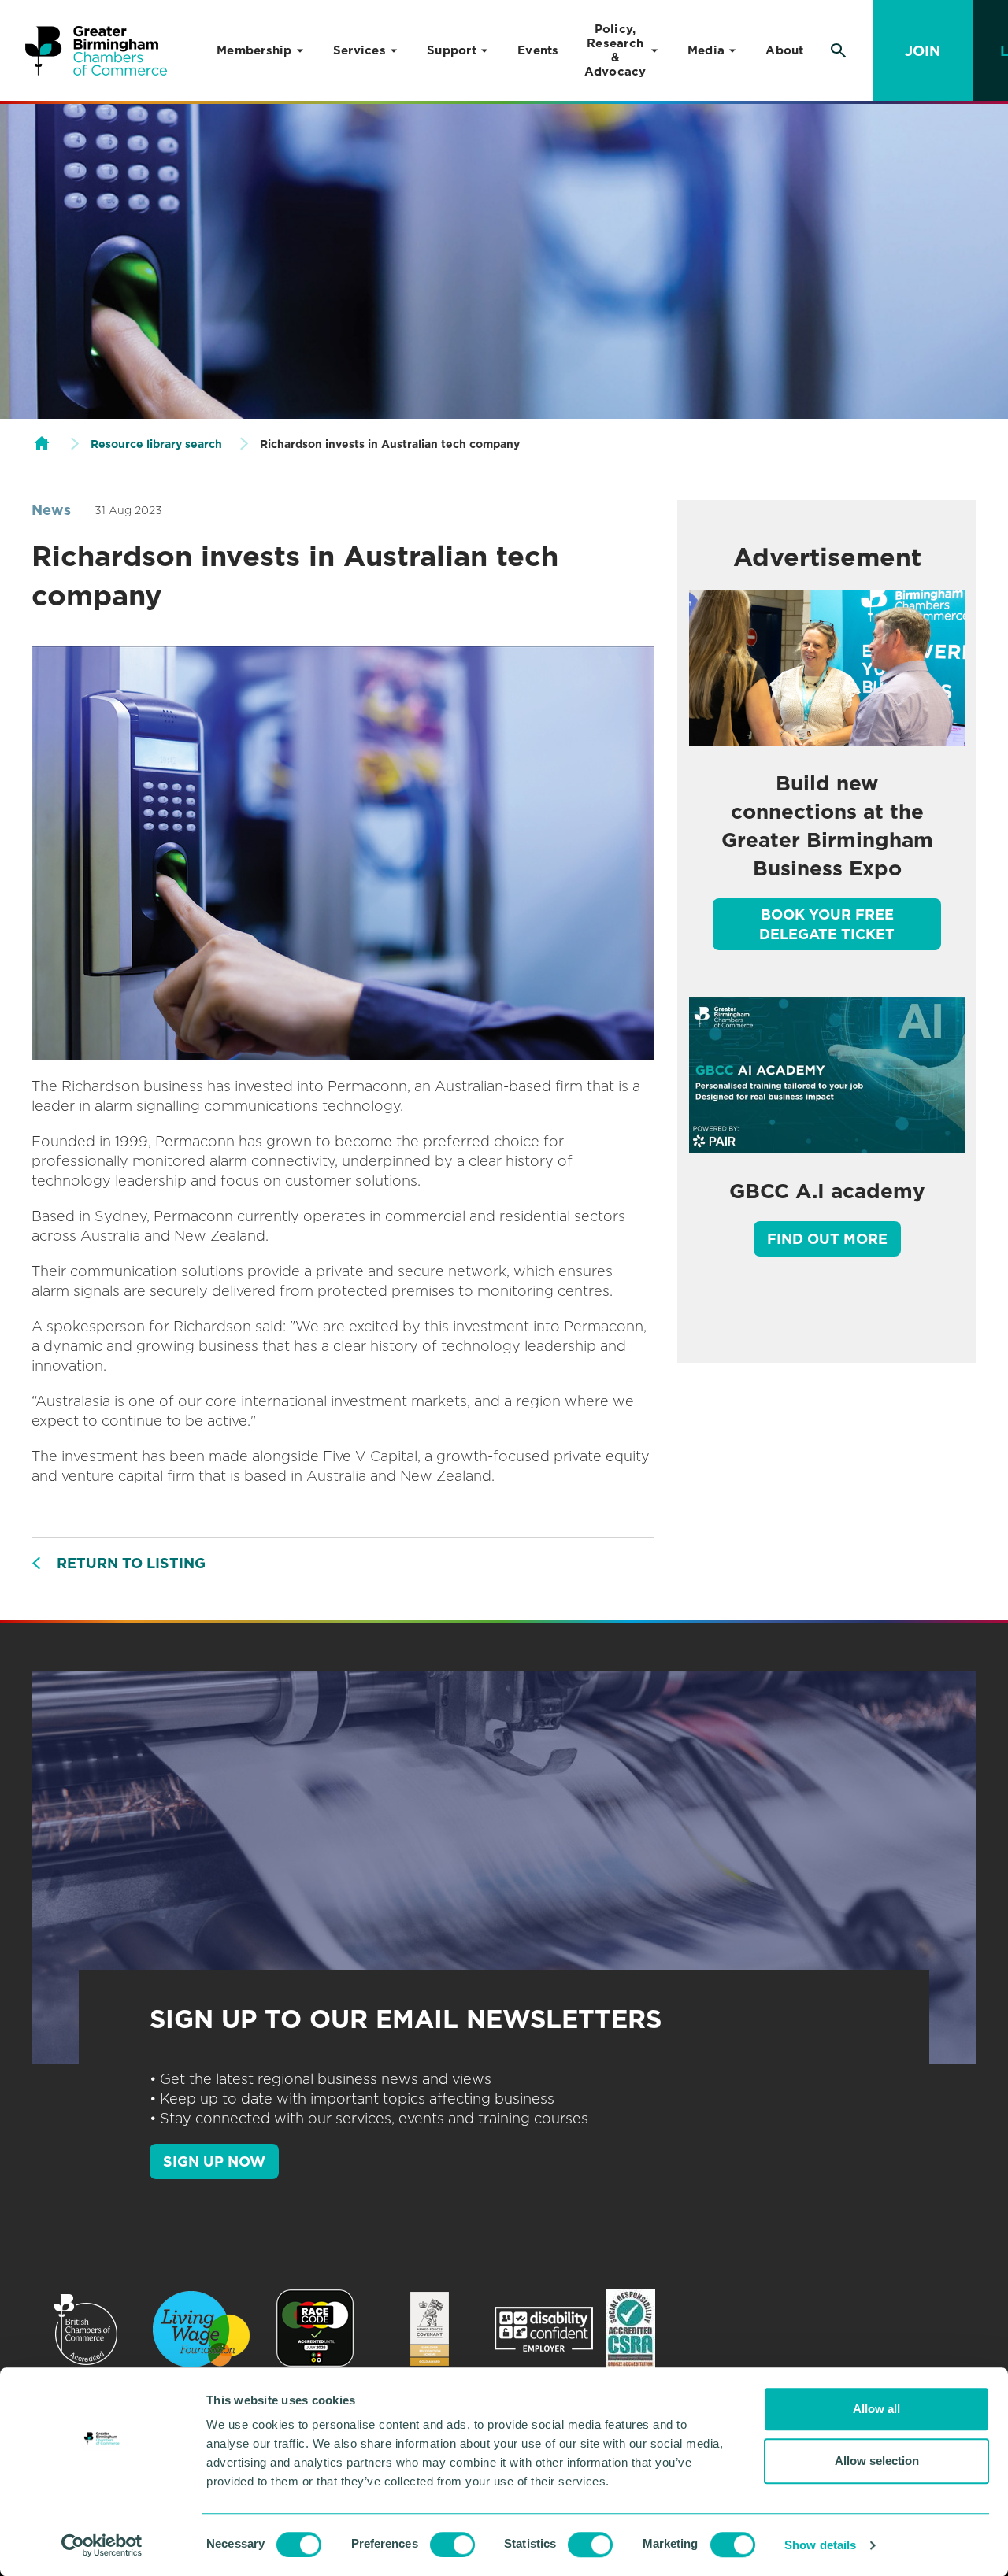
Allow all (876, 2409)
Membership (254, 50)
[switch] (452, 2545)
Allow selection (877, 2461)
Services (359, 50)
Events (538, 50)
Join (923, 51)
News (51, 510)
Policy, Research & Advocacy (615, 50)
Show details (820, 2545)
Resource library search (156, 444)
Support (452, 50)
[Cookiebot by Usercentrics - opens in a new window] (102, 2545)
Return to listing (131, 1563)
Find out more (827, 1239)
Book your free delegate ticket (827, 924)
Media (706, 50)
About (784, 50)
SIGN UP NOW (214, 2161)
